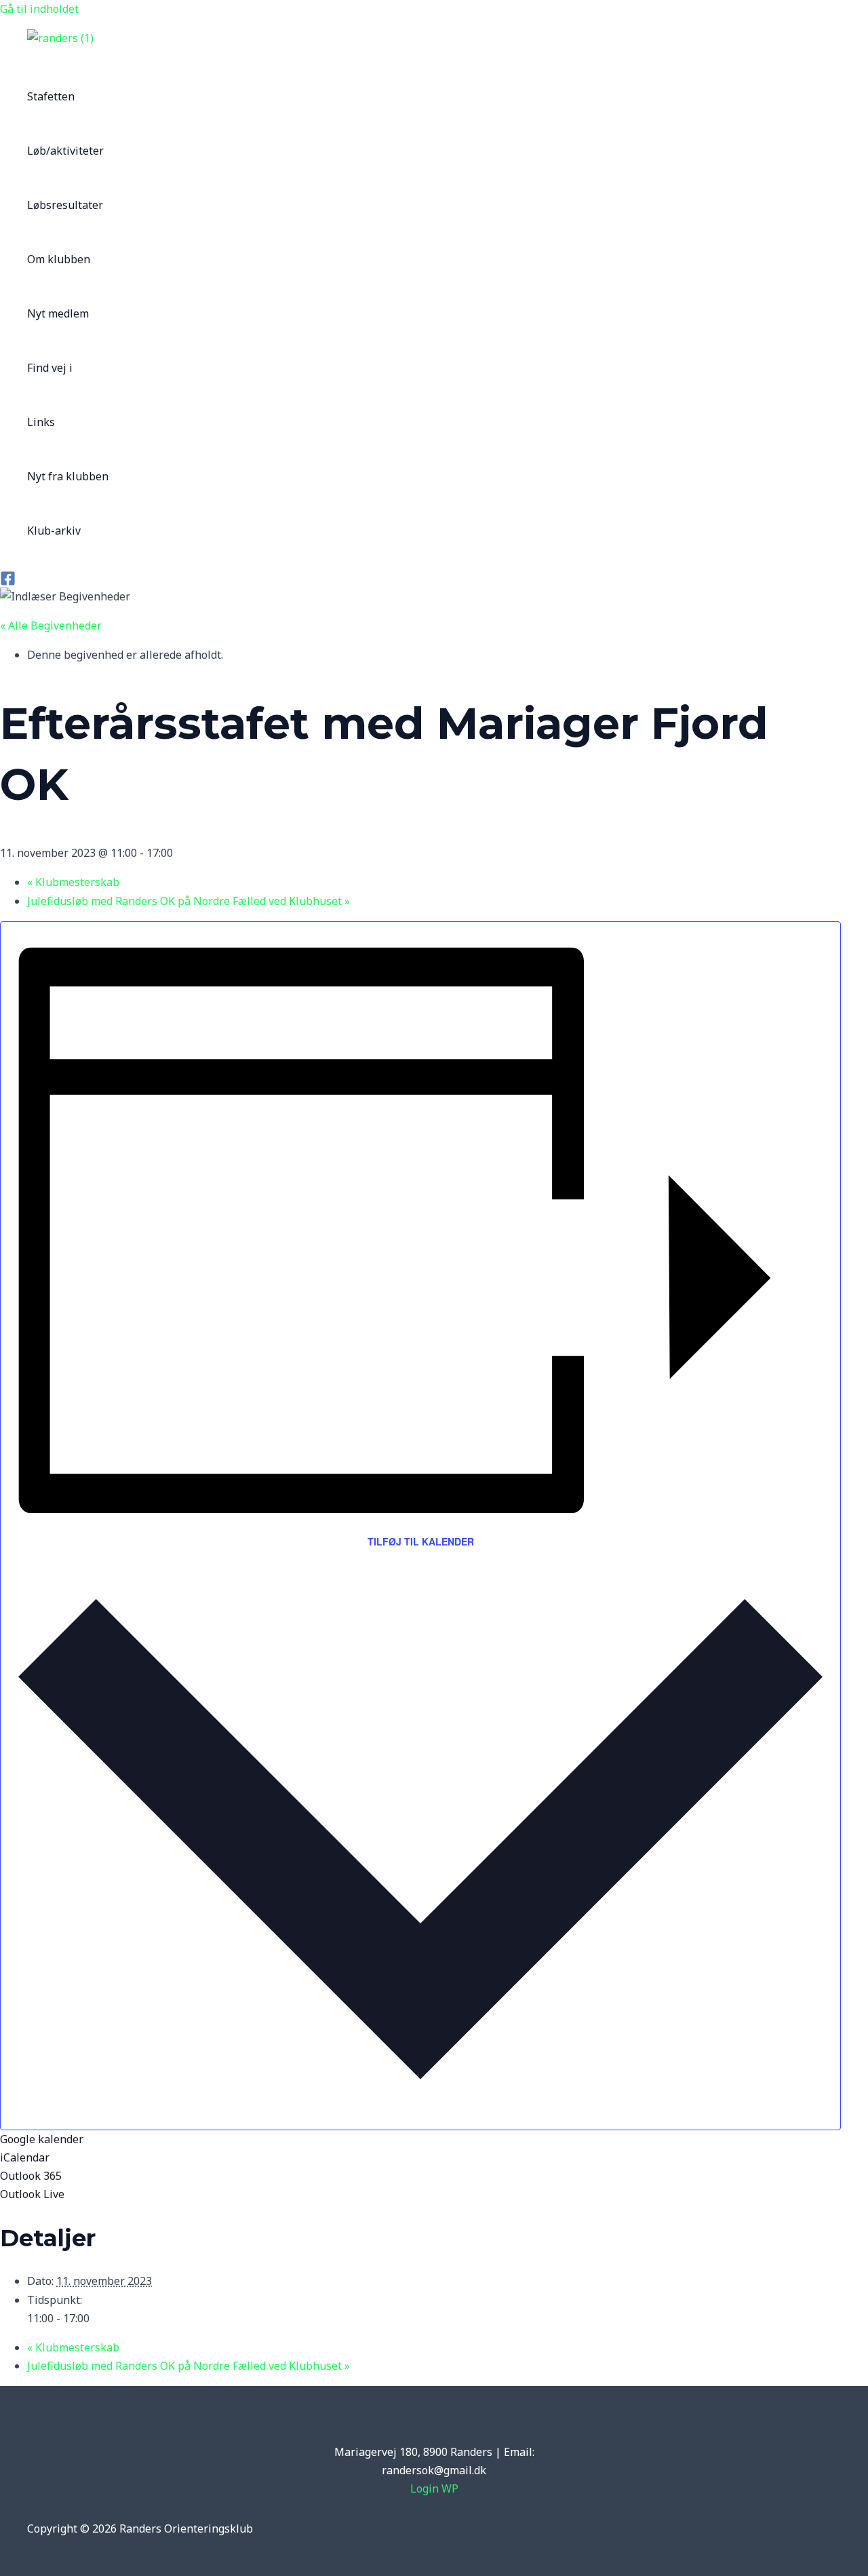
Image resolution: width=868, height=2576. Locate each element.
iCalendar (25, 2157)
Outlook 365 (31, 2176)
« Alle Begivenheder (51, 626)
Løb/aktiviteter (65, 151)
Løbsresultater (65, 205)
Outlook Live (32, 2194)
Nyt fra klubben (68, 476)
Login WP (434, 2488)
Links (41, 422)
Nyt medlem (58, 313)
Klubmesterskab (73, 882)
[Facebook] (8, 582)
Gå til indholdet (39, 9)
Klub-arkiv (54, 531)
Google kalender (42, 2139)
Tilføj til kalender (421, 1541)
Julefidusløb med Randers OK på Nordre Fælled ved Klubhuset (189, 901)
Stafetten (51, 96)
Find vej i (50, 368)
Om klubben (59, 259)
